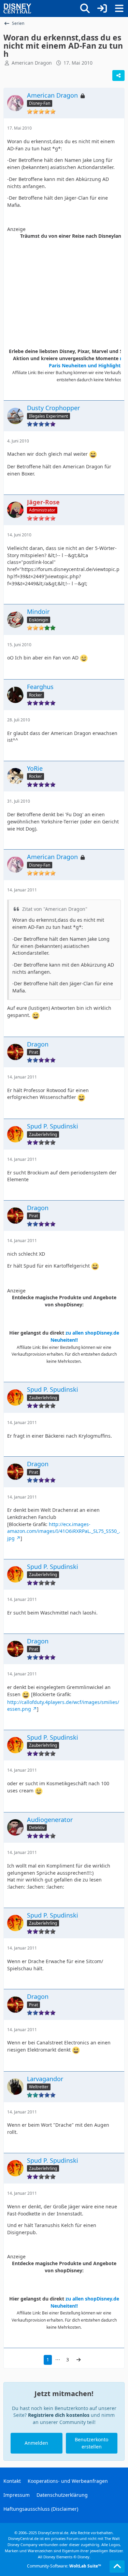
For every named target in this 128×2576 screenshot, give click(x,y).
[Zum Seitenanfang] (117, 2566)
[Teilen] (118, 76)
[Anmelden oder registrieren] (102, 9)
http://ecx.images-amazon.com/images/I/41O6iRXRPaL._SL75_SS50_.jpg (64, 1531)
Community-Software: (64, 2566)
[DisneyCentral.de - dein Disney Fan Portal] (17, 9)
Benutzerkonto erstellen (91, 2443)
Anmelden (36, 2443)
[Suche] (85, 9)
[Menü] (119, 9)
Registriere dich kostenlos (59, 2415)
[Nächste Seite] (79, 2360)
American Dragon (32, 63)
